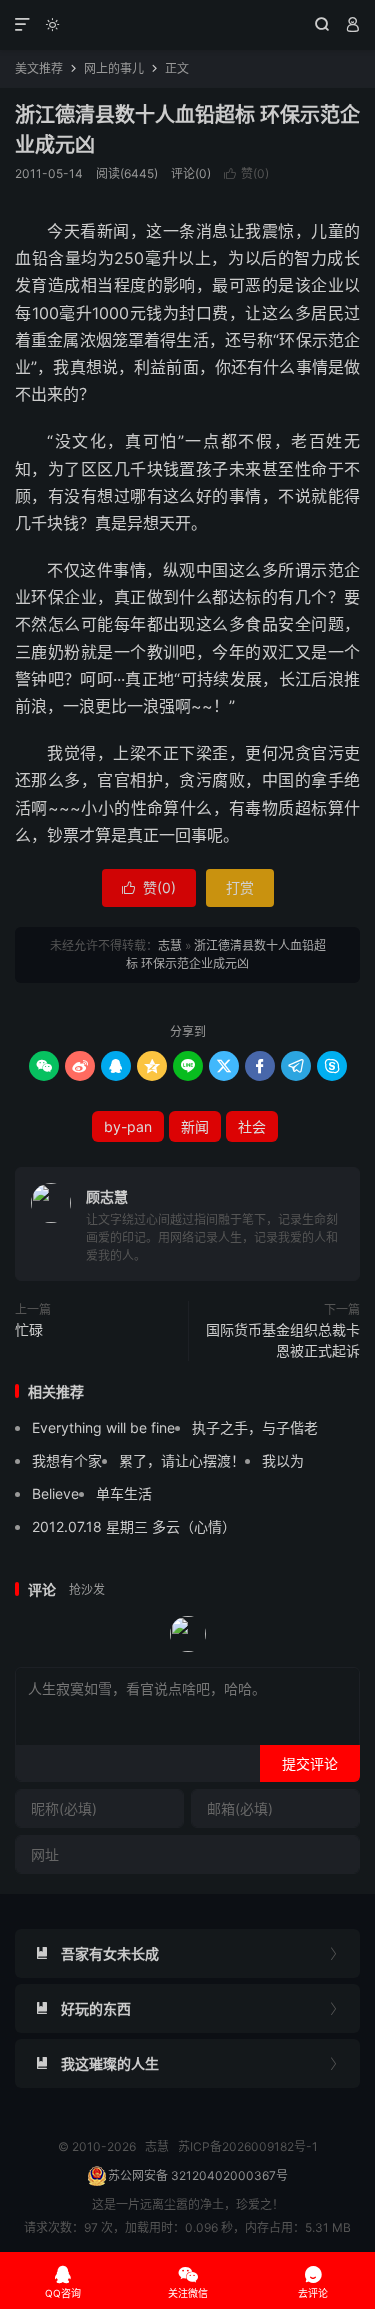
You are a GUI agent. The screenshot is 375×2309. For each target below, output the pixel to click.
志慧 (187, 25)
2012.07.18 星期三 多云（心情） (134, 1526)
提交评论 (310, 1763)
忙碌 (29, 1329)
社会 (252, 1126)
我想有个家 (67, 1460)
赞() (246, 173)
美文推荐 (39, 68)
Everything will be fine (103, 1427)
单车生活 (124, 1493)
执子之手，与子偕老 (255, 1427)
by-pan (128, 1126)
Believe (55, 1493)
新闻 (195, 1126)
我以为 (283, 1460)
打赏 (240, 887)
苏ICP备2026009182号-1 (248, 2146)
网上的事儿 (114, 68)
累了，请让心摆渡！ (182, 1460)
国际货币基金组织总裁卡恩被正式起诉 (283, 1340)
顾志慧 (107, 1196)
